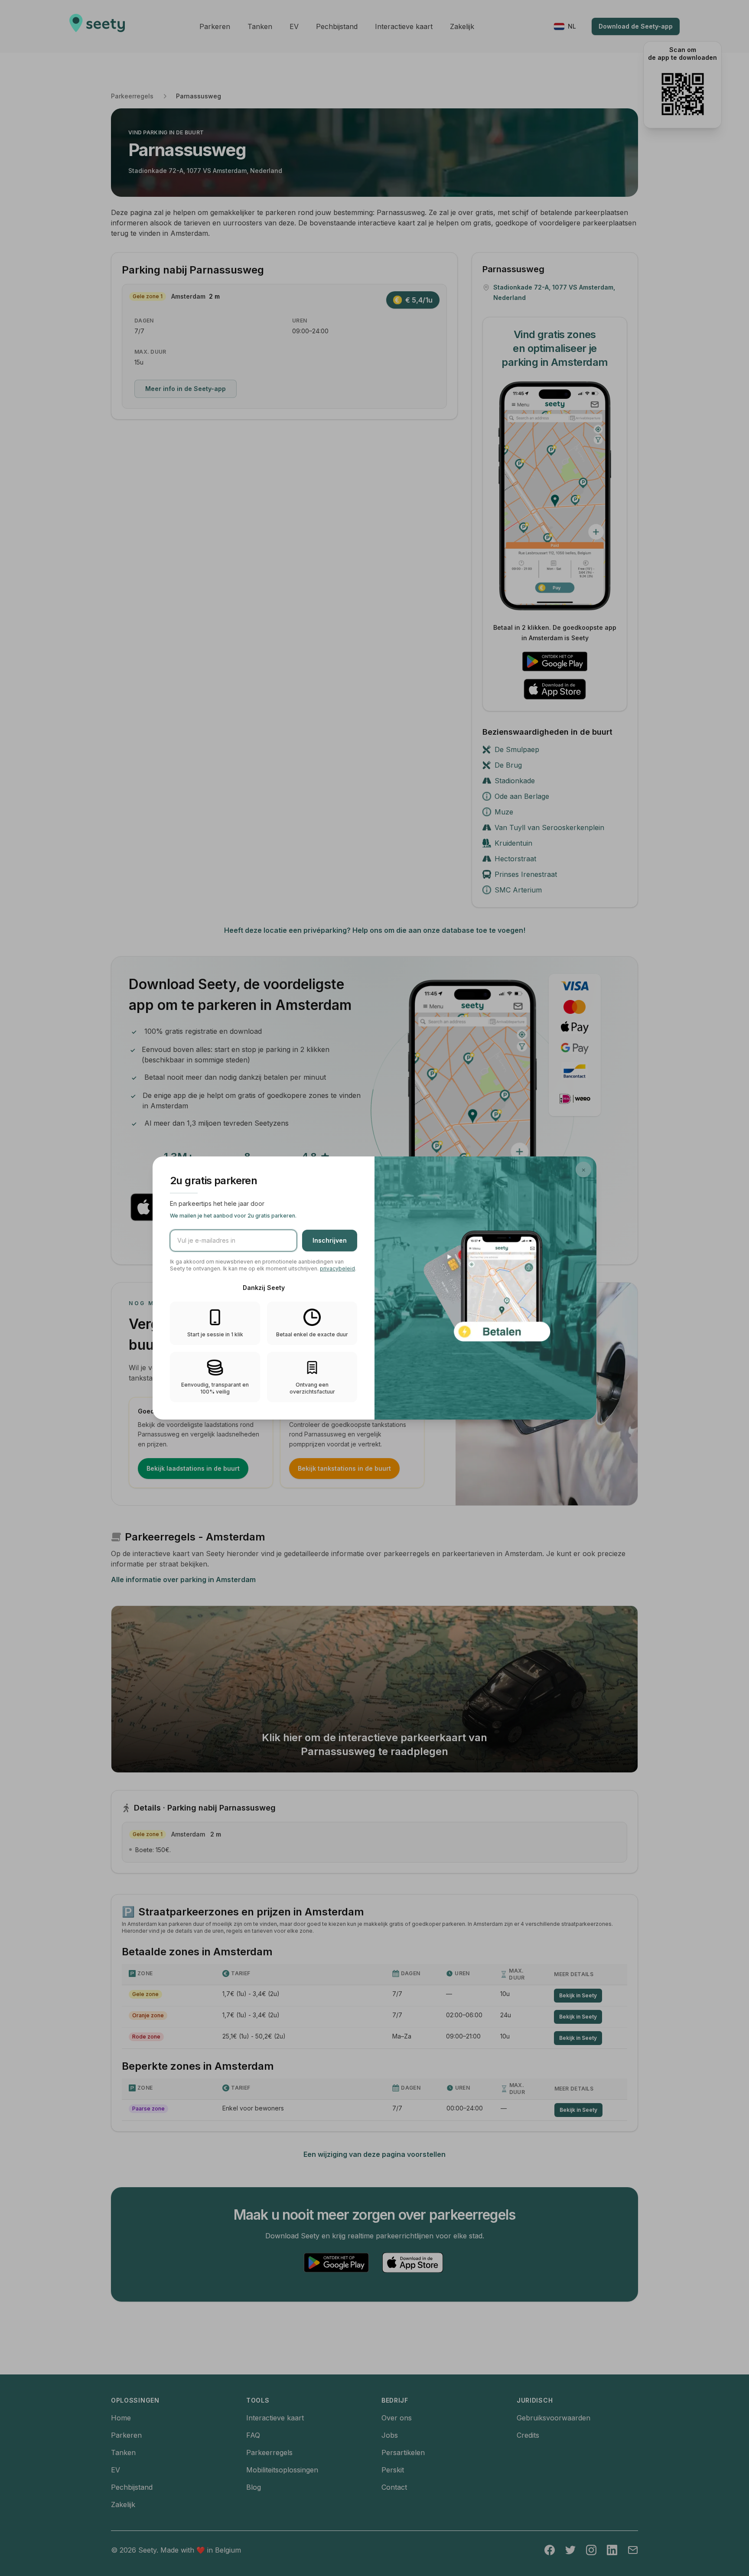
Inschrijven (330, 1240)
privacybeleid (337, 1268)
